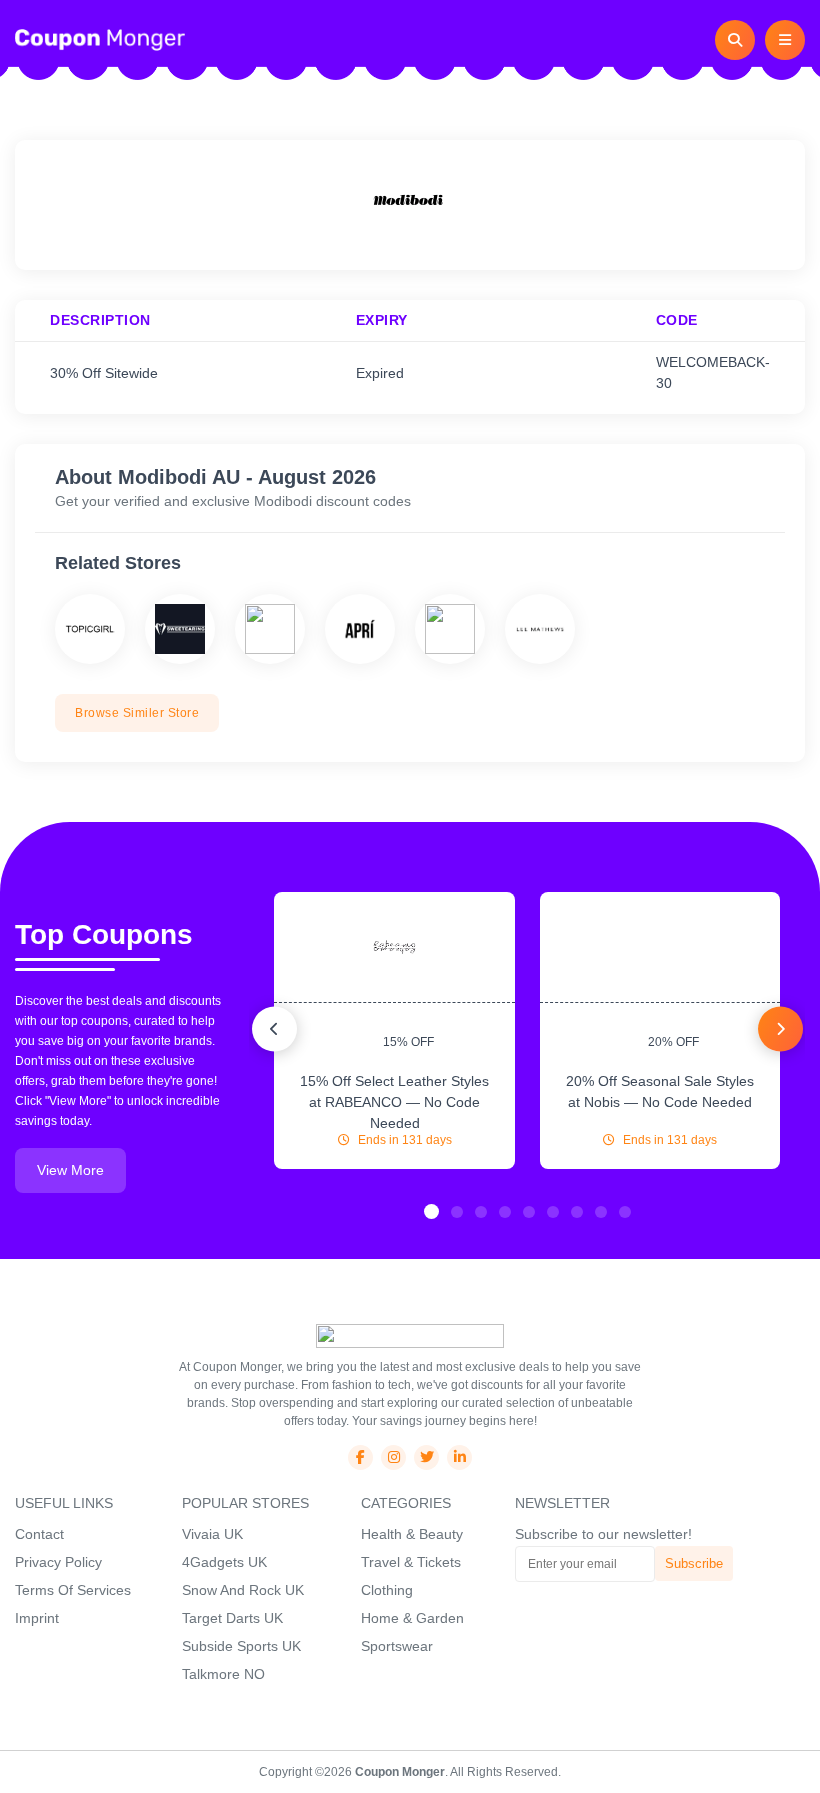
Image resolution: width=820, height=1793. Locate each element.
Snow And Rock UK (243, 1590)
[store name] (90, 629)
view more (70, 1170)
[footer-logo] (410, 1335)
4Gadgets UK (224, 1562)
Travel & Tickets (411, 1562)
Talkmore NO (223, 1674)
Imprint (37, 1618)
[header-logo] (100, 39)
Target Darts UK (232, 1618)
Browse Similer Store (137, 713)
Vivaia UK (212, 1534)
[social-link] (360, 1457)
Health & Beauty (412, 1534)
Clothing (387, 1590)
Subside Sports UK (241, 1646)
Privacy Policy (58, 1562)
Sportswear (397, 1646)
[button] (431, 1211)
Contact (39, 1534)
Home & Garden (412, 1618)
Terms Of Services (73, 1590)
